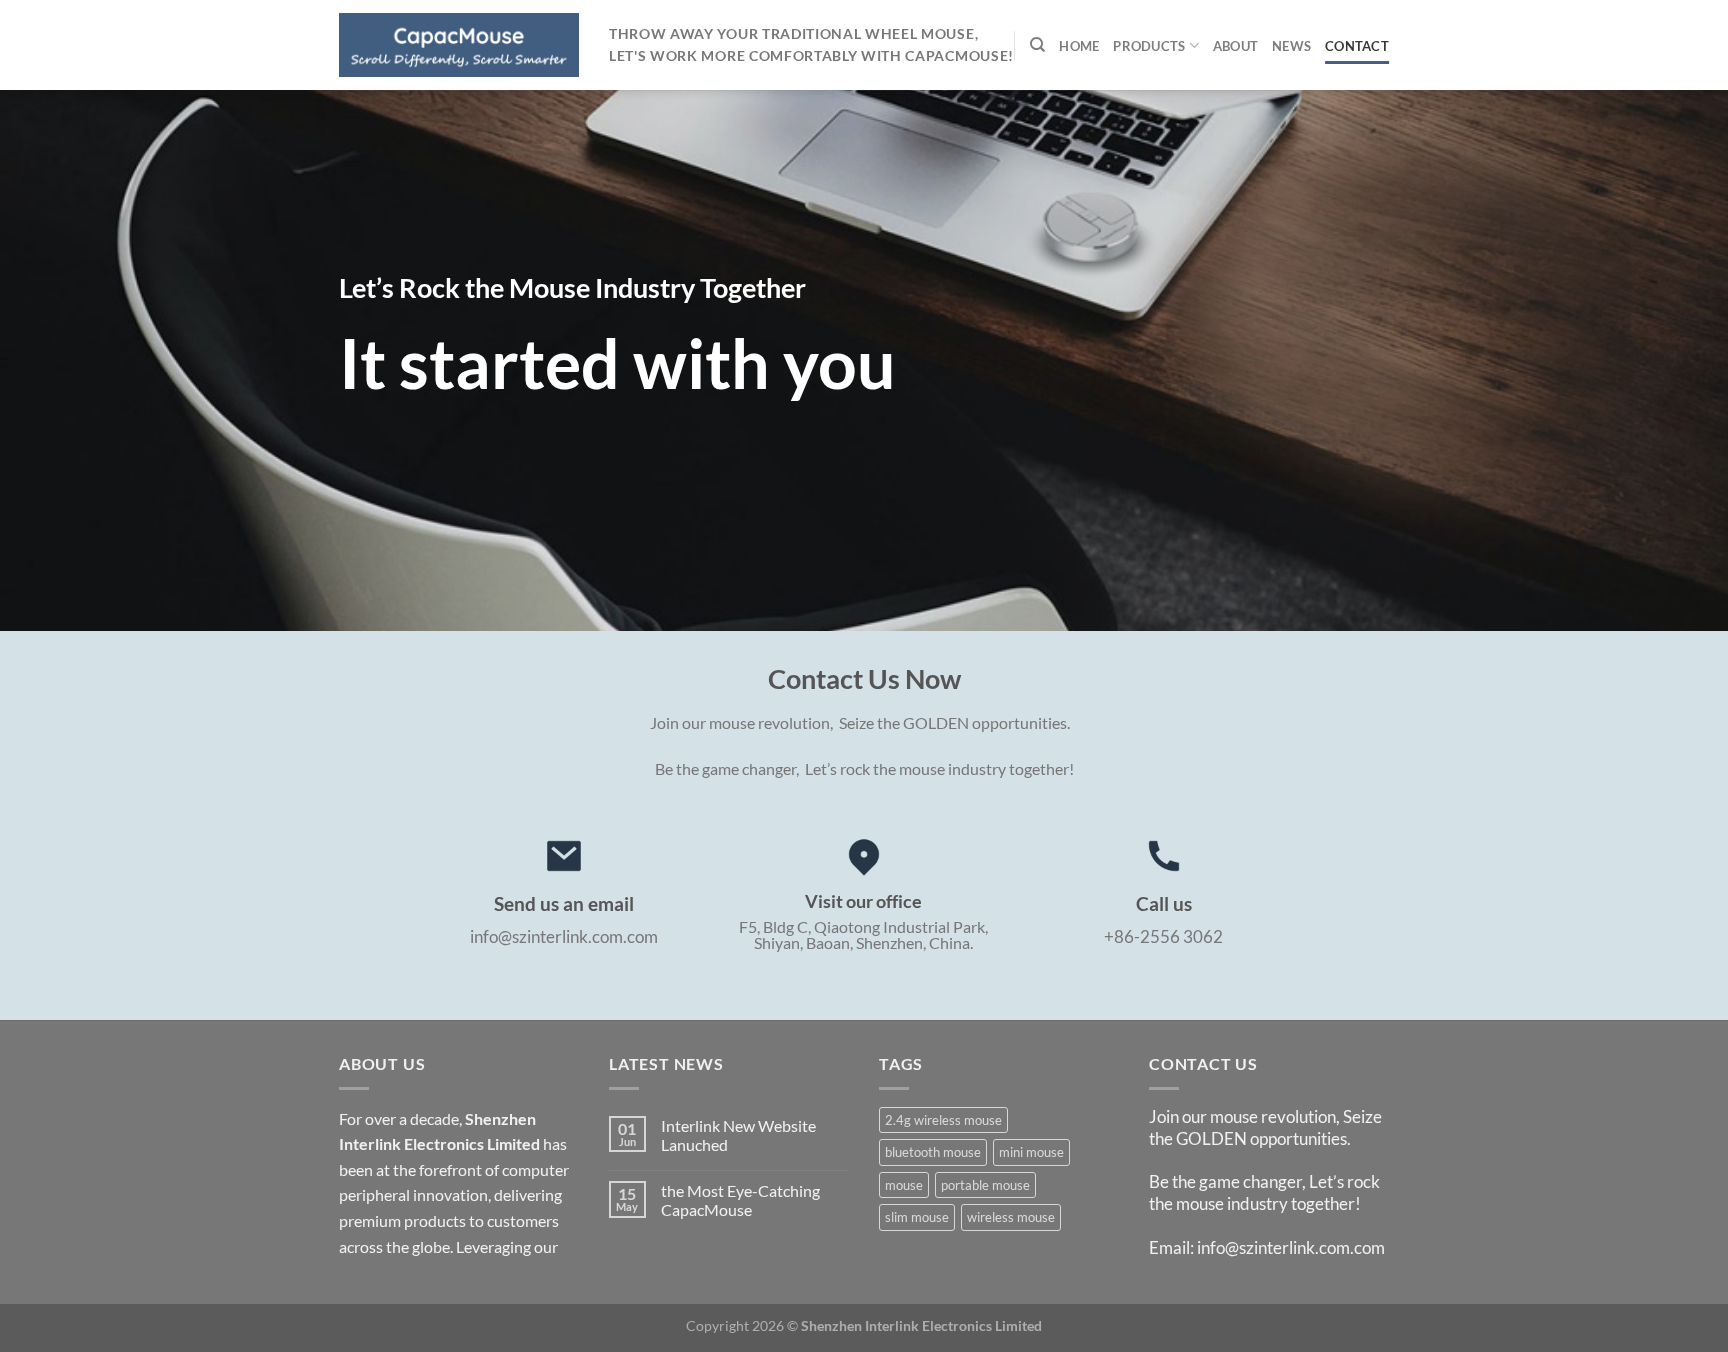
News (1291, 46)
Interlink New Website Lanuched (738, 1135)
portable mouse (985, 1185)
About (1235, 46)
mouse (904, 1185)
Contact (1357, 46)
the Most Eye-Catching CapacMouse (740, 1200)
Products (1149, 46)
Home (1079, 46)
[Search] (1037, 45)
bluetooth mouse (933, 1152)
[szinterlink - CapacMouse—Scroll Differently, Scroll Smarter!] (459, 44)
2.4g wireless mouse (943, 1120)
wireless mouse (1011, 1217)
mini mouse (1031, 1152)
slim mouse (917, 1217)
